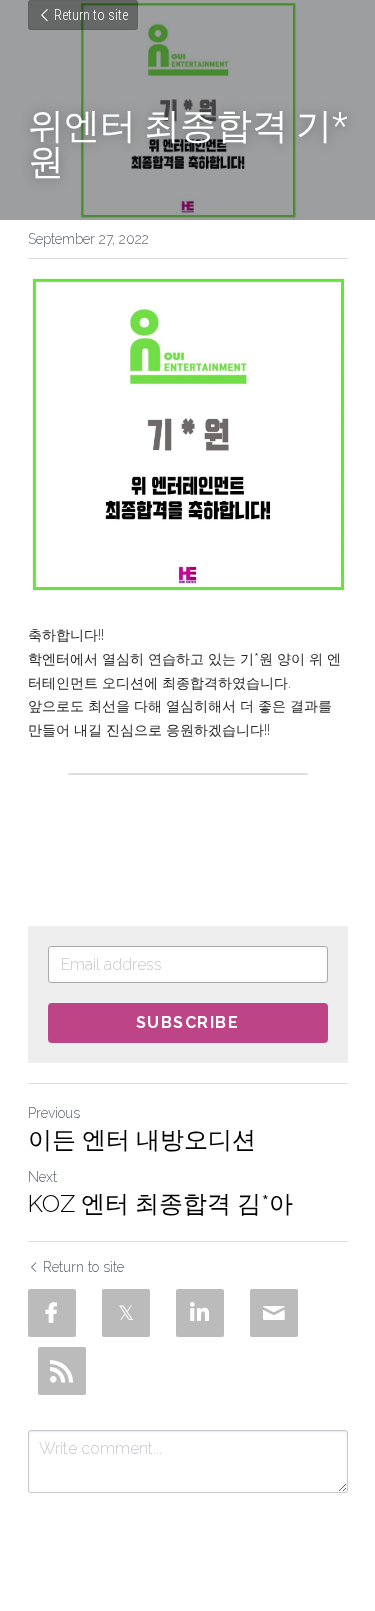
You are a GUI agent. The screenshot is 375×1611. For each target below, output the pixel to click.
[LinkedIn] (200, 1313)
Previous (54, 1113)
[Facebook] (52, 1313)
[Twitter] (126, 1313)
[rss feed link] (62, 1371)
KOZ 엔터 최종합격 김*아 (160, 1203)
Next (42, 1177)
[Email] (274, 1313)
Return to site (91, 15)
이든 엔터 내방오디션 (142, 1139)
